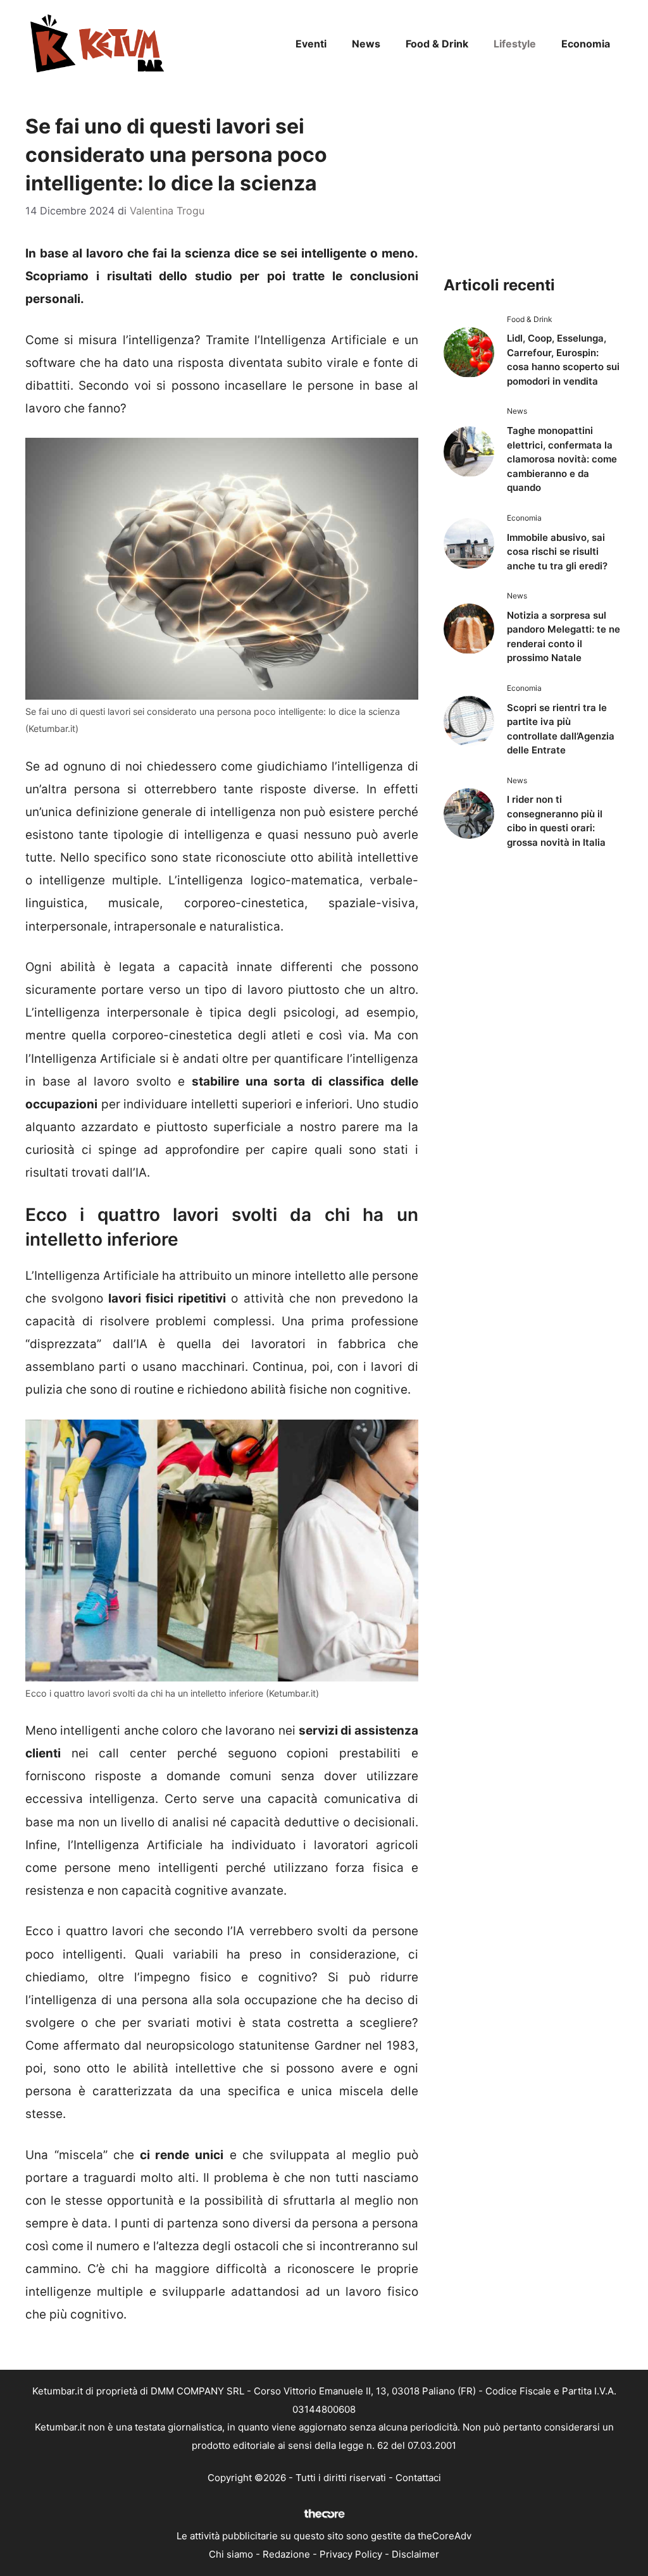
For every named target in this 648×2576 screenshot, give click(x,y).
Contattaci (418, 2478)
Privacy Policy (351, 2554)
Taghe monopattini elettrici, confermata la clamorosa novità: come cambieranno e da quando (562, 459)
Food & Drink (437, 44)
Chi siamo (231, 2554)
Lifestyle (515, 44)
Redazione (286, 2554)
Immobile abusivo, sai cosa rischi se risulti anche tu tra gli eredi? (557, 552)
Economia (586, 44)
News (366, 44)
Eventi (311, 44)
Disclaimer (415, 2554)
